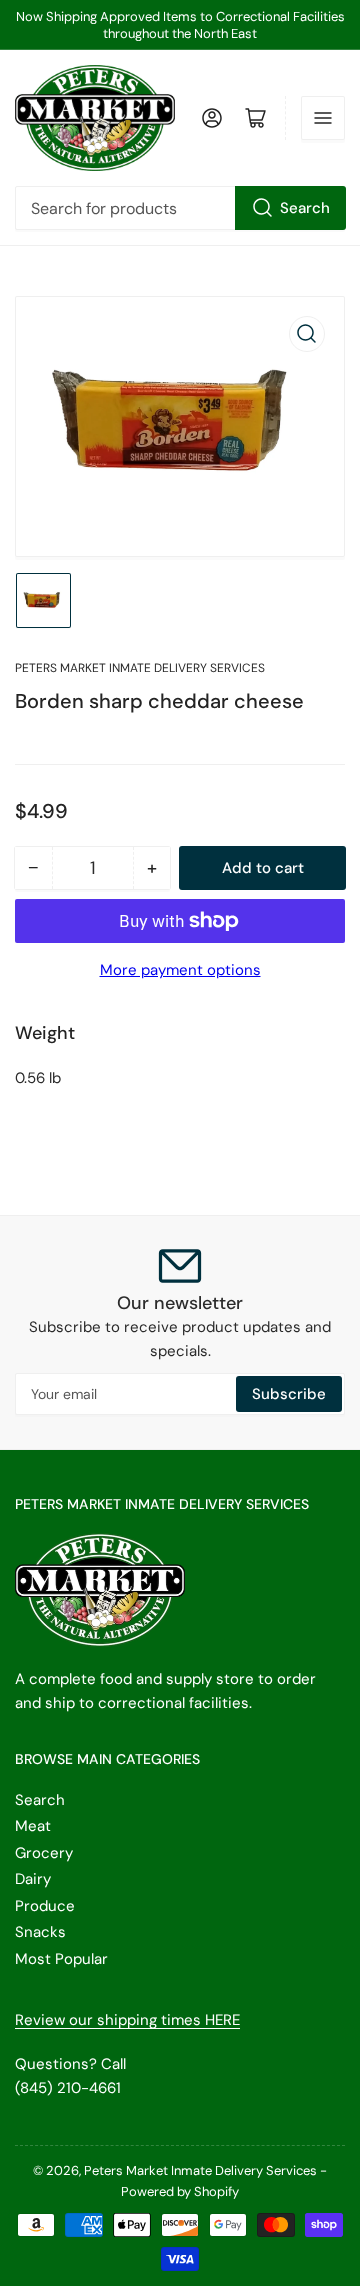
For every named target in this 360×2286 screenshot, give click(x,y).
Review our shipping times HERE (127, 2020)
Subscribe (289, 1394)
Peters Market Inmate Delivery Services (140, 668)
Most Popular (61, 1959)
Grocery (44, 1853)
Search (305, 208)
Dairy (33, 1879)
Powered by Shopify (180, 2191)
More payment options (180, 970)
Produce (45, 1906)
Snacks (40, 1932)
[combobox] (180, 208)
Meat (33, 1826)
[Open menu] (323, 118)
